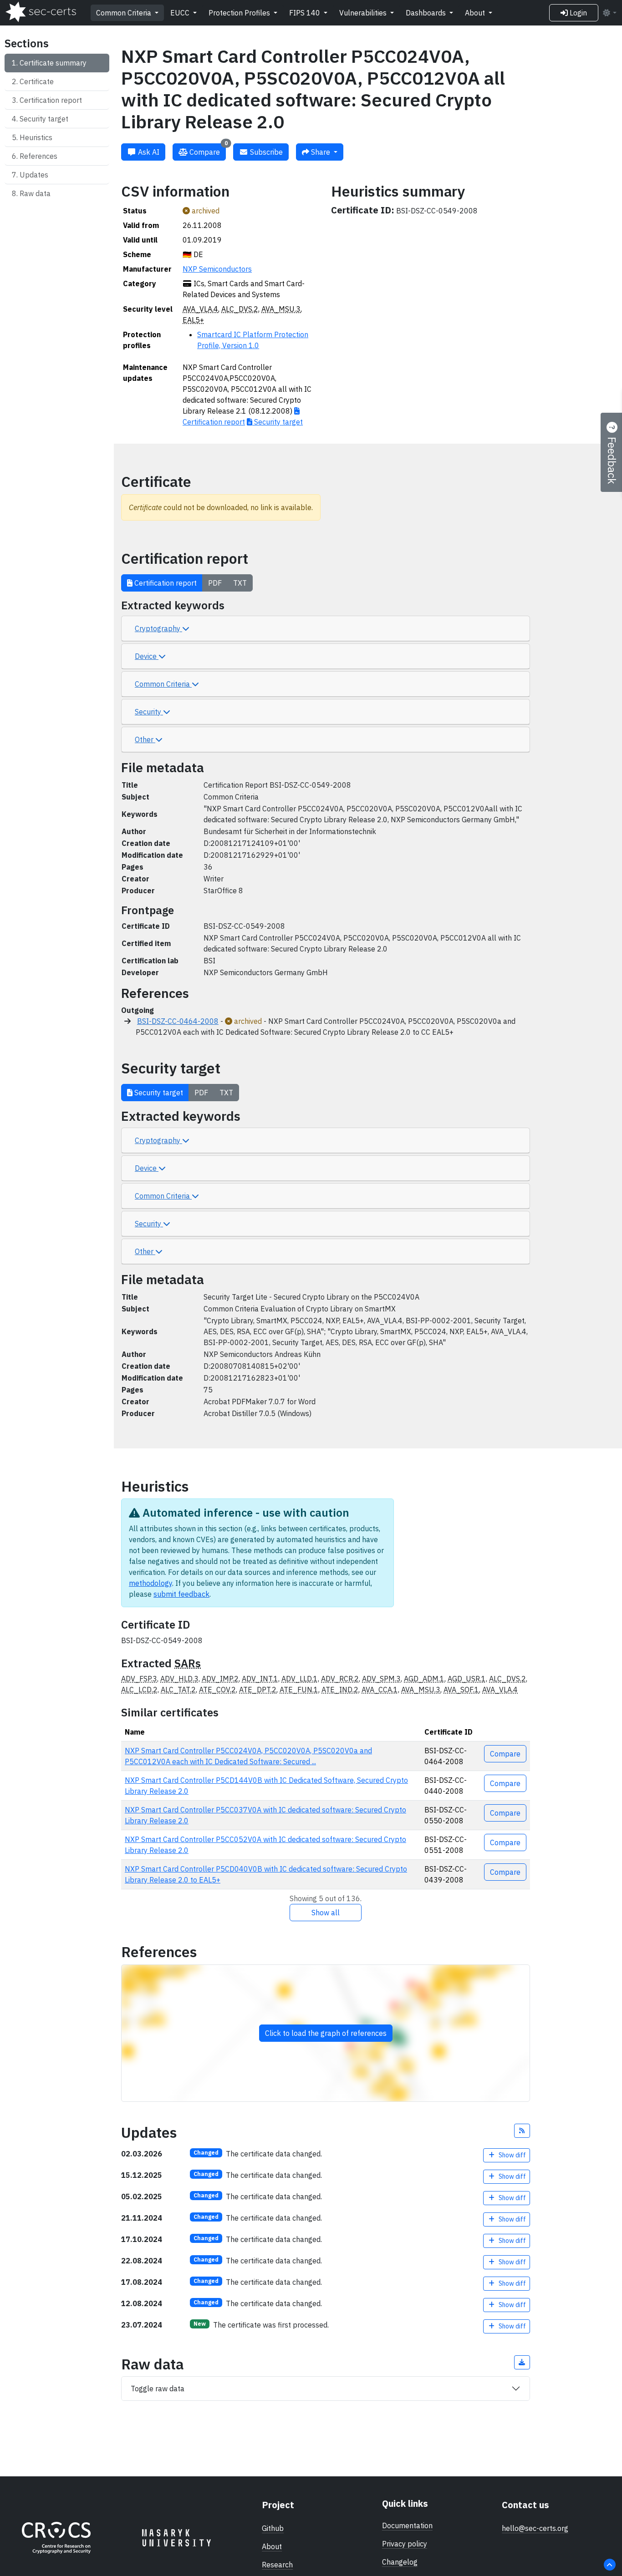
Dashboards (427, 13)
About (476, 13)
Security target (44, 119)
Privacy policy (405, 2544)
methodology (150, 1583)
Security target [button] (158, 1093)
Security (149, 712)
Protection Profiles (240, 13)
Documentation (407, 2525)
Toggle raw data (158, 2389)
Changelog (400, 2562)
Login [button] (577, 13)
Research (277, 2565)
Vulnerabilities (364, 13)
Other (145, 739)
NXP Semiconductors (217, 269)
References (38, 156)
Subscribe (265, 152)
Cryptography (158, 628)
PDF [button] (215, 583)
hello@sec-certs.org (535, 2528)
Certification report (51, 100)
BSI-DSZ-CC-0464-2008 (178, 1021)
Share (321, 152)
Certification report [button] (165, 583)
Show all (326, 1913)
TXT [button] (240, 583)
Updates (34, 175)
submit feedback (181, 1594)
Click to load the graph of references (326, 2033)
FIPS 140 (306, 13)
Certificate (37, 81)
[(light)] (609, 13)
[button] (522, 2131)
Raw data (35, 193)
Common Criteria (125, 13)
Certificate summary (53, 63)
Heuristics (36, 137)
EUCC (181, 13)
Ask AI (148, 152)
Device (147, 656)
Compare (208, 150)
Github (273, 2528)
